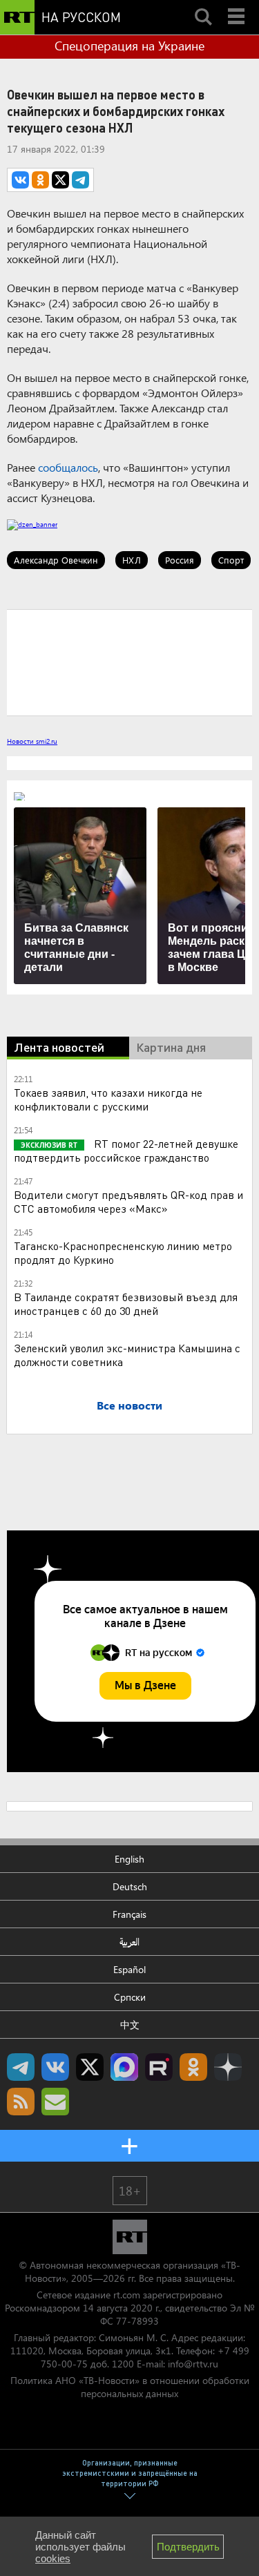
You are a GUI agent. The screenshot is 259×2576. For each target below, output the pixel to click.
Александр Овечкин (56, 560)
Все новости (129, 1405)
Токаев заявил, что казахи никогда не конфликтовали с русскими (108, 1099)
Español (129, 1969)
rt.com (127, 2295)
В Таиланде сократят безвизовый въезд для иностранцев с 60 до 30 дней (126, 1304)
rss (21, 2102)
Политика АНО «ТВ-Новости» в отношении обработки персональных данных (130, 2387)
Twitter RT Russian (90, 2067)
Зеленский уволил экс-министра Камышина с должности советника (127, 1355)
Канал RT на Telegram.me (21, 2067)
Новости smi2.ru (32, 741)
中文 (130, 2025)
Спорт (231, 560)
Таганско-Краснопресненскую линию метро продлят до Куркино (123, 1252)
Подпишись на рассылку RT (55, 2102)
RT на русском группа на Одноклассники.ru (193, 2067)
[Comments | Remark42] (129, 662)
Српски (130, 1997)
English (129, 1859)
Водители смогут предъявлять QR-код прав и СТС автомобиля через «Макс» (128, 1201)
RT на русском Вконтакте (55, 2067)
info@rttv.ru (193, 2364)
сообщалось (68, 467)
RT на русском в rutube (159, 2067)
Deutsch (130, 1886)
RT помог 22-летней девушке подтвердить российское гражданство (126, 1150)
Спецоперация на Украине (129, 46)
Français (129, 1914)
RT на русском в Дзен (228, 2067)
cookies (53, 2558)
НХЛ (132, 560)
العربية (129, 1942)
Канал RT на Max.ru (124, 2067)
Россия (180, 560)
